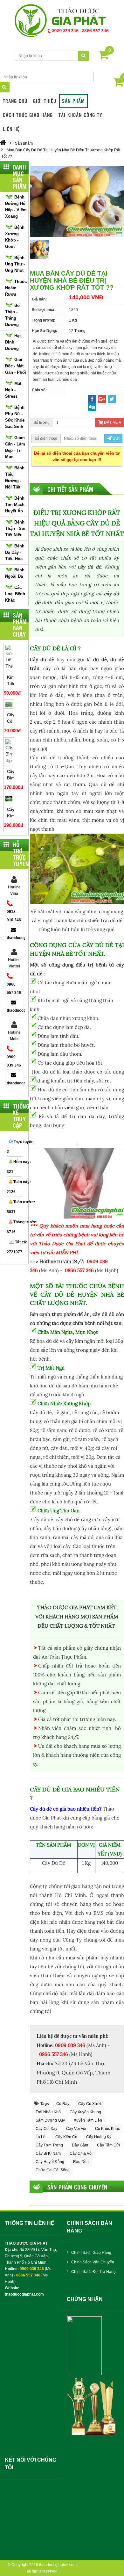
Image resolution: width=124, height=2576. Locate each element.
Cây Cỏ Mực (10, 721)
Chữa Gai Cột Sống (53, 2170)
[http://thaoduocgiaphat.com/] (3, 143)
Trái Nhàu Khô (48, 2112)
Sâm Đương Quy (50, 2120)
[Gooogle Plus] (102, 399)
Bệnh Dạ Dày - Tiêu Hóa (15, 552)
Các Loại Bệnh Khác (15, 594)
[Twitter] (112, 399)
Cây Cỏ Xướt (90, 2104)
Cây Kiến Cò (66, 2137)
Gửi (116, 438)
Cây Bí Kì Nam (48, 2153)
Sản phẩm (73, 101)
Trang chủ (15, 101)
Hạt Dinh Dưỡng (13, 342)
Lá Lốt (41, 2137)
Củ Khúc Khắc (107, 2129)
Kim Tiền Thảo (10, 684)
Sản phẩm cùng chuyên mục (77, 2187)
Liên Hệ (11, 129)
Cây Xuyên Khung (85, 2112)
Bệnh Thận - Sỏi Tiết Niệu (15, 528)
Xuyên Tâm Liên (88, 2120)
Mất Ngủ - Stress (13, 390)
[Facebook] (92, 399)
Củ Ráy (63, 2104)
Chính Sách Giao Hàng (91, 2253)
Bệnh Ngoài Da (15, 573)
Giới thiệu (45, 101)
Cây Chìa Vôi (81, 2153)
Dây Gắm (80, 2145)
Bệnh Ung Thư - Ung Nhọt (15, 264)
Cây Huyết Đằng (50, 2162)
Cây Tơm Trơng (49, 2145)
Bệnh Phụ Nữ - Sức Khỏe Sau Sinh (15, 417)
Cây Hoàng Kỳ (99, 2137)
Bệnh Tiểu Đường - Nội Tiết (15, 478)
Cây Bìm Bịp (10, 778)
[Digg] (92, 407)
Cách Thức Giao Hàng (28, 115)
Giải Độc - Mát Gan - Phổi (16, 366)
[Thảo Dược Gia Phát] (62, 21)
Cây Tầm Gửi (108, 2145)
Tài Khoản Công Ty (80, 115)
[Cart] (104, 56)
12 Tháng (77, 331)
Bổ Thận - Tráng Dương (12, 315)
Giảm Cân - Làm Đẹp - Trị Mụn (15, 447)
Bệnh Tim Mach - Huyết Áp (16, 505)
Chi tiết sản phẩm (70, 489)
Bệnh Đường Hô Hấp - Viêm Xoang (16, 207)
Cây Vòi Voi (76, 2129)
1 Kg (73, 320)
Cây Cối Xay (46, 2129)
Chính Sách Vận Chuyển (92, 2262)
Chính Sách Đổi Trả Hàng (93, 2272)
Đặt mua (112, 423)
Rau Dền (81, 2162)
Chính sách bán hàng (90, 2227)
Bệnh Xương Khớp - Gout (15, 237)
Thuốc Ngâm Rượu (16, 288)
